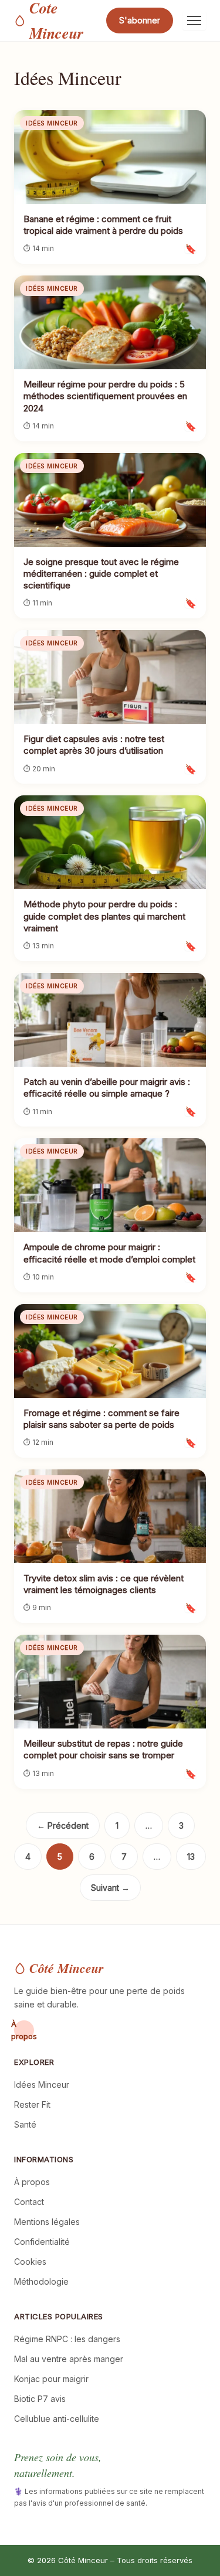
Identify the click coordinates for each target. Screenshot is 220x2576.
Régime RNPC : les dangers (67, 2339)
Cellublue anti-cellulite (57, 2419)
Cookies (30, 2262)
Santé (25, 2124)
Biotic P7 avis (40, 2399)
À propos (24, 2030)
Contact (29, 2202)
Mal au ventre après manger (69, 2359)
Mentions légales (47, 2222)
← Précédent (63, 1825)
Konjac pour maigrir (51, 2379)
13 (191, 1857)
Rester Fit (32, 2104)
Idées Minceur (42, 2085)
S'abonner (140, 20)
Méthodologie (41, 2281)
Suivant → (110, 1888)
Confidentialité (42, 2242)
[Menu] (194, 21)
